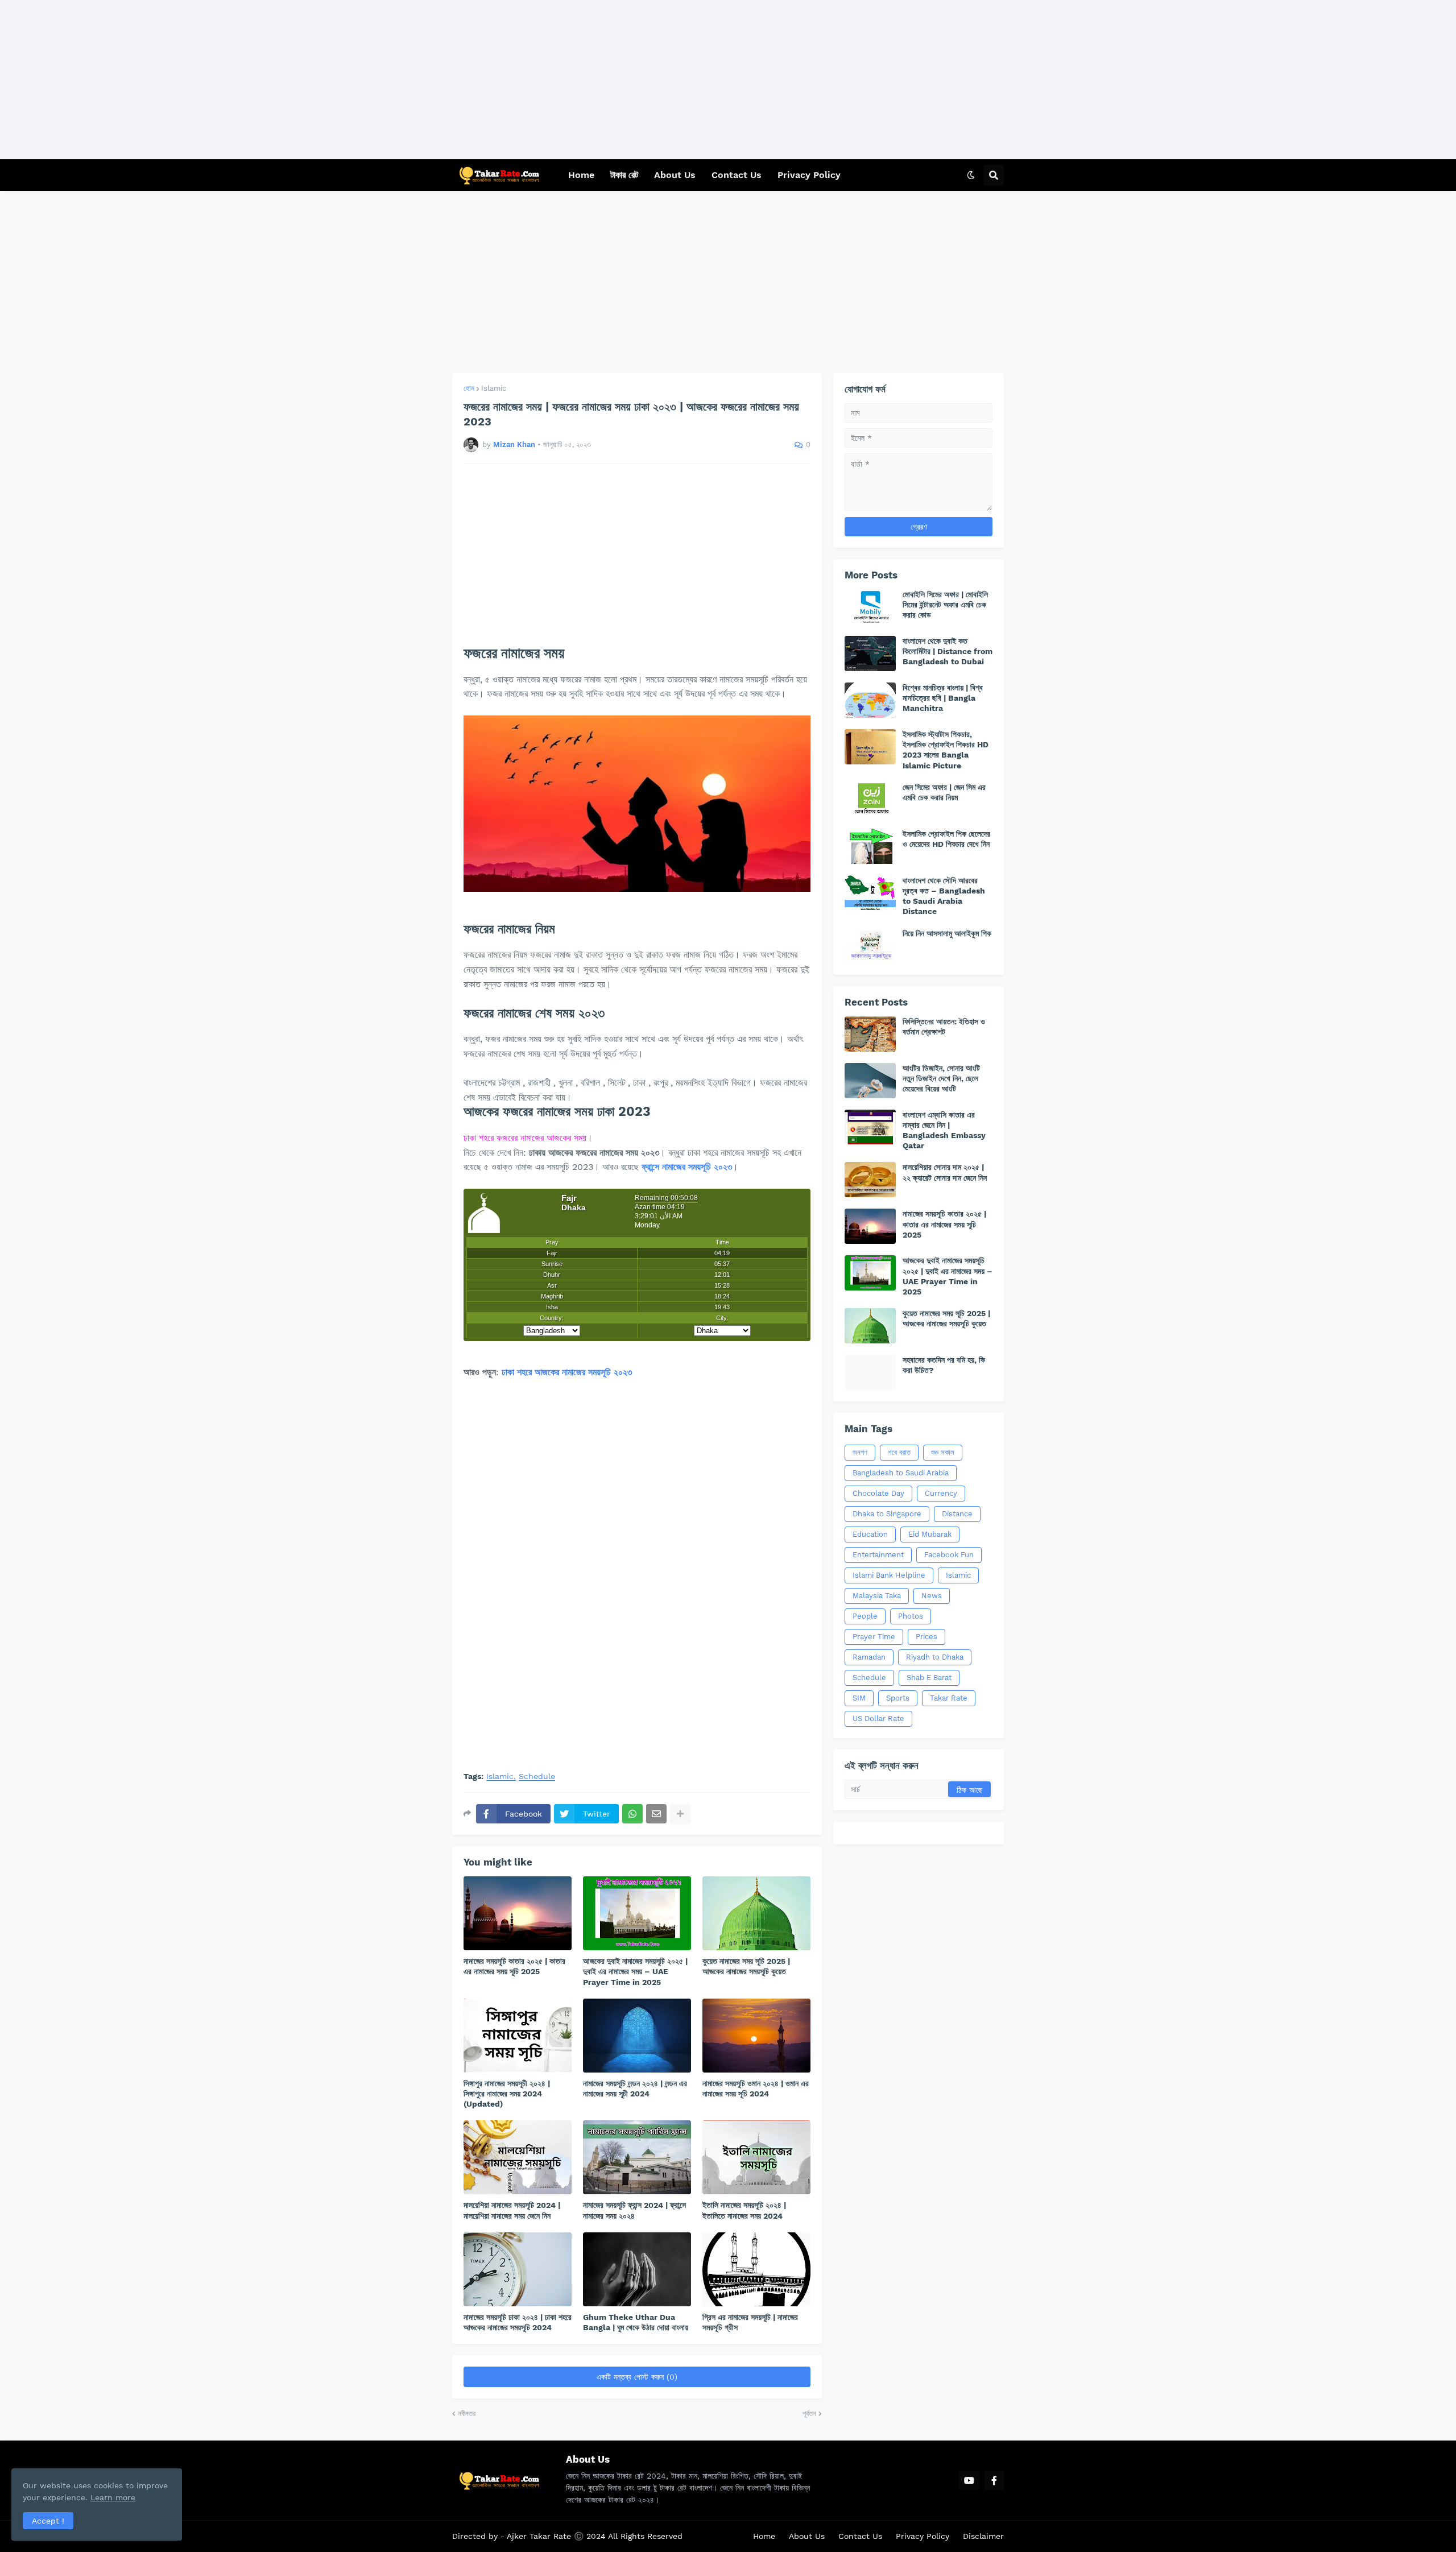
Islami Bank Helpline (889, 1575)
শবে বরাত (899, 1452)
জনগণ (860, 1452)
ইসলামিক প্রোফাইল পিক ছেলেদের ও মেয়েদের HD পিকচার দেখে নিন (946, 839)
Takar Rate (949, 1698)
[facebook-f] (994, 2480)
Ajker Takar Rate (540, 2536)
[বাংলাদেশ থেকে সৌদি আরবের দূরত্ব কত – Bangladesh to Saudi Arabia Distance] (870, 893)
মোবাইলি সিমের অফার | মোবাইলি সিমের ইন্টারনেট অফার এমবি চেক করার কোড (945, 605)
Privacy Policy (923, 2536)
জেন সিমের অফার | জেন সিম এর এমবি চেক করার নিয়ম (944, 792)
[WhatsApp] (632, 1814)
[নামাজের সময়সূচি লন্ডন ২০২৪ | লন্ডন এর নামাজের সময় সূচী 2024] (637, 2036)
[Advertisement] (341, 80)
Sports (898, 1698)
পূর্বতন (809, 2414)
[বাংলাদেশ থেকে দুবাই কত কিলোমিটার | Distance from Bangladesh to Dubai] (870, 653)
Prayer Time (874, 1637)
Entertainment (878, 1555)
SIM (859, 1698)
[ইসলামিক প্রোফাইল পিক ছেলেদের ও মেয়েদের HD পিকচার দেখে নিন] (870, 846)
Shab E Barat (929, 1678)
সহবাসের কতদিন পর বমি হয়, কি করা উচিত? (944, 1365)
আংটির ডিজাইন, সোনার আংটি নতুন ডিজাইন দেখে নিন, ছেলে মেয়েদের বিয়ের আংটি (941, 1078)
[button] (971, 175)
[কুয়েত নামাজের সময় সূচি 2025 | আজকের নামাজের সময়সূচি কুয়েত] (756, 1913)
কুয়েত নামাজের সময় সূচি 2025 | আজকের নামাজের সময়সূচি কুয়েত (746, 1966)
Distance (957, 1514)
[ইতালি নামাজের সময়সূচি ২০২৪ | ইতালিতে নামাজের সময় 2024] (756, 2157)
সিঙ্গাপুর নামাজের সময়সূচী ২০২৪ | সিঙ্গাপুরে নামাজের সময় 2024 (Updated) (507, 2094)
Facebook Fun (949, 1555)
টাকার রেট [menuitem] (624, 175)
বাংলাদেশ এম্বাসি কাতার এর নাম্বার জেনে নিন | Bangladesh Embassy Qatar (944, 1130)
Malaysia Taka (877, 1596)
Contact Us (860, 2536)
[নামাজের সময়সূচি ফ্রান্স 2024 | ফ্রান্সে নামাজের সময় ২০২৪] (637, 2157)
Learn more (113, 2497)
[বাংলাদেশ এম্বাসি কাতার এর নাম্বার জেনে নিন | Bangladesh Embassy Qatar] (870, 1127)
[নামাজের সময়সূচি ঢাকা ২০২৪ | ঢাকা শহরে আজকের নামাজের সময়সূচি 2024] (518, 2269)
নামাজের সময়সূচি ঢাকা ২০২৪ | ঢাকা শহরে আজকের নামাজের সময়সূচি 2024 (518, 2322)
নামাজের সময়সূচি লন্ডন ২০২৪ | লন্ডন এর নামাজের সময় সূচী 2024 (635, 2088)
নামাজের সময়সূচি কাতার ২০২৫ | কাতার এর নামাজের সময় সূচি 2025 (514, 1966)
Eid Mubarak (930, 1534)
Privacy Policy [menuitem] (809, 175)
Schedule (537, 1777)
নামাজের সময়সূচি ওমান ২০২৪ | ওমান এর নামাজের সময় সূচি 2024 (756, 2088)
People (865, 1616)
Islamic (494, 388)
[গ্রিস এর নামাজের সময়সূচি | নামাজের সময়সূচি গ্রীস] (756, 2269)
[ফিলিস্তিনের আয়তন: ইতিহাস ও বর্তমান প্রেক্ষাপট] (870, 1034)
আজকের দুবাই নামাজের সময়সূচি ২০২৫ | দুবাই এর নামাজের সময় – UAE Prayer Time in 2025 (635, 1971)
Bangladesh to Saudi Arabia (901, 1473)
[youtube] (969, 2480)
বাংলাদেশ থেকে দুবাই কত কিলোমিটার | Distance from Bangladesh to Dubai (948, 651)
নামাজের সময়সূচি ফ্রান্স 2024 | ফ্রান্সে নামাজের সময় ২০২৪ (634, 2210)
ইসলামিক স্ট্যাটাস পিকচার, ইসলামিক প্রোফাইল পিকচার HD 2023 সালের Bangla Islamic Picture (946, 750)
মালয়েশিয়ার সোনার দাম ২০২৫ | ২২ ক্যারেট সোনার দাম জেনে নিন (945, 1172)
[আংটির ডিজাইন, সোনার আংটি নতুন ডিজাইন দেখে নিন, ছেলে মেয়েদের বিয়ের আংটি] (870, 1081)
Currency (941, 1493)
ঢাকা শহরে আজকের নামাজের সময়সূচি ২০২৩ (567, 1372)
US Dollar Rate (878, 1718)
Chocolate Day (878, 1493)
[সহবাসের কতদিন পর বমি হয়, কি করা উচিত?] (870, 1372)
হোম (469, 388)
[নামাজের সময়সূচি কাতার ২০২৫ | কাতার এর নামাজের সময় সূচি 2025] (518, 1913)
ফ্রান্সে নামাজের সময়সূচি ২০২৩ (687, 1167)
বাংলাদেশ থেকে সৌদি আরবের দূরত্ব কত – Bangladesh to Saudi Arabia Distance (944, 896)
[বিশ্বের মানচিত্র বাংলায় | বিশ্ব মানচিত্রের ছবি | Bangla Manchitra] (870, 700)
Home (764, 2536)
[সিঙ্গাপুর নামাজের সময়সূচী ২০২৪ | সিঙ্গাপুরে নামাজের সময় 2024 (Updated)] (518, 2036)
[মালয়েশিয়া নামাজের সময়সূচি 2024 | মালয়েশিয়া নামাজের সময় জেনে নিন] (518, 2157)
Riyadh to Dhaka (935, 1657)
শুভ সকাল (943, 1452)
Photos (911, 1616)
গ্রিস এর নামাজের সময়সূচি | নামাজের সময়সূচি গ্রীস (750, 2322)
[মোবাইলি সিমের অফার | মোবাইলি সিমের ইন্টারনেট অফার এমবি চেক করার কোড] (870, 607)
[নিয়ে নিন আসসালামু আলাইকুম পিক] (870, 946)
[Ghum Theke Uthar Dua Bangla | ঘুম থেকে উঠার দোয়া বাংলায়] (637, 2269)
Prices (926, 1637)
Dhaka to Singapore (887, 1514)
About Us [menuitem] (675, 175)
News (932, 1596)
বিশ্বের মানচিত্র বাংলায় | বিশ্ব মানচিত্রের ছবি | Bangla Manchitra (943, 698)
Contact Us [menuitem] (737, 175)
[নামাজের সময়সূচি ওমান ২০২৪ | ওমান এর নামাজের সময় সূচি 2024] (756, 2036)
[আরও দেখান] (680, 1814)
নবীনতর (467, 2414)
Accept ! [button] (48, 2521)
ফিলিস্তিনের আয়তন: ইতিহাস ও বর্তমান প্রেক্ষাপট (944, 1027)
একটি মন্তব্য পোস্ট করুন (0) (637, 2377)
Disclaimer (983, 2536)
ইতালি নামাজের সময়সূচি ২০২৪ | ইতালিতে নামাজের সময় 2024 (744, 2210)
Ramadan (869, 1657)
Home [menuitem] (581, 175)
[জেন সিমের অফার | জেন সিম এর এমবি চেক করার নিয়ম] (870, 800)
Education (870, 1534)
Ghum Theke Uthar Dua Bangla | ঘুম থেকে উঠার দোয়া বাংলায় (636, 2322)
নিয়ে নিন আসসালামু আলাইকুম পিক (947, 933)
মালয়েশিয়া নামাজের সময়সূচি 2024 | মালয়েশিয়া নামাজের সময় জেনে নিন (512, 2210)
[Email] (656, 1814)
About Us (807, 2536)
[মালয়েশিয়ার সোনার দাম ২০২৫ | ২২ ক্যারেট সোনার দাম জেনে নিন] (870, 1180)
